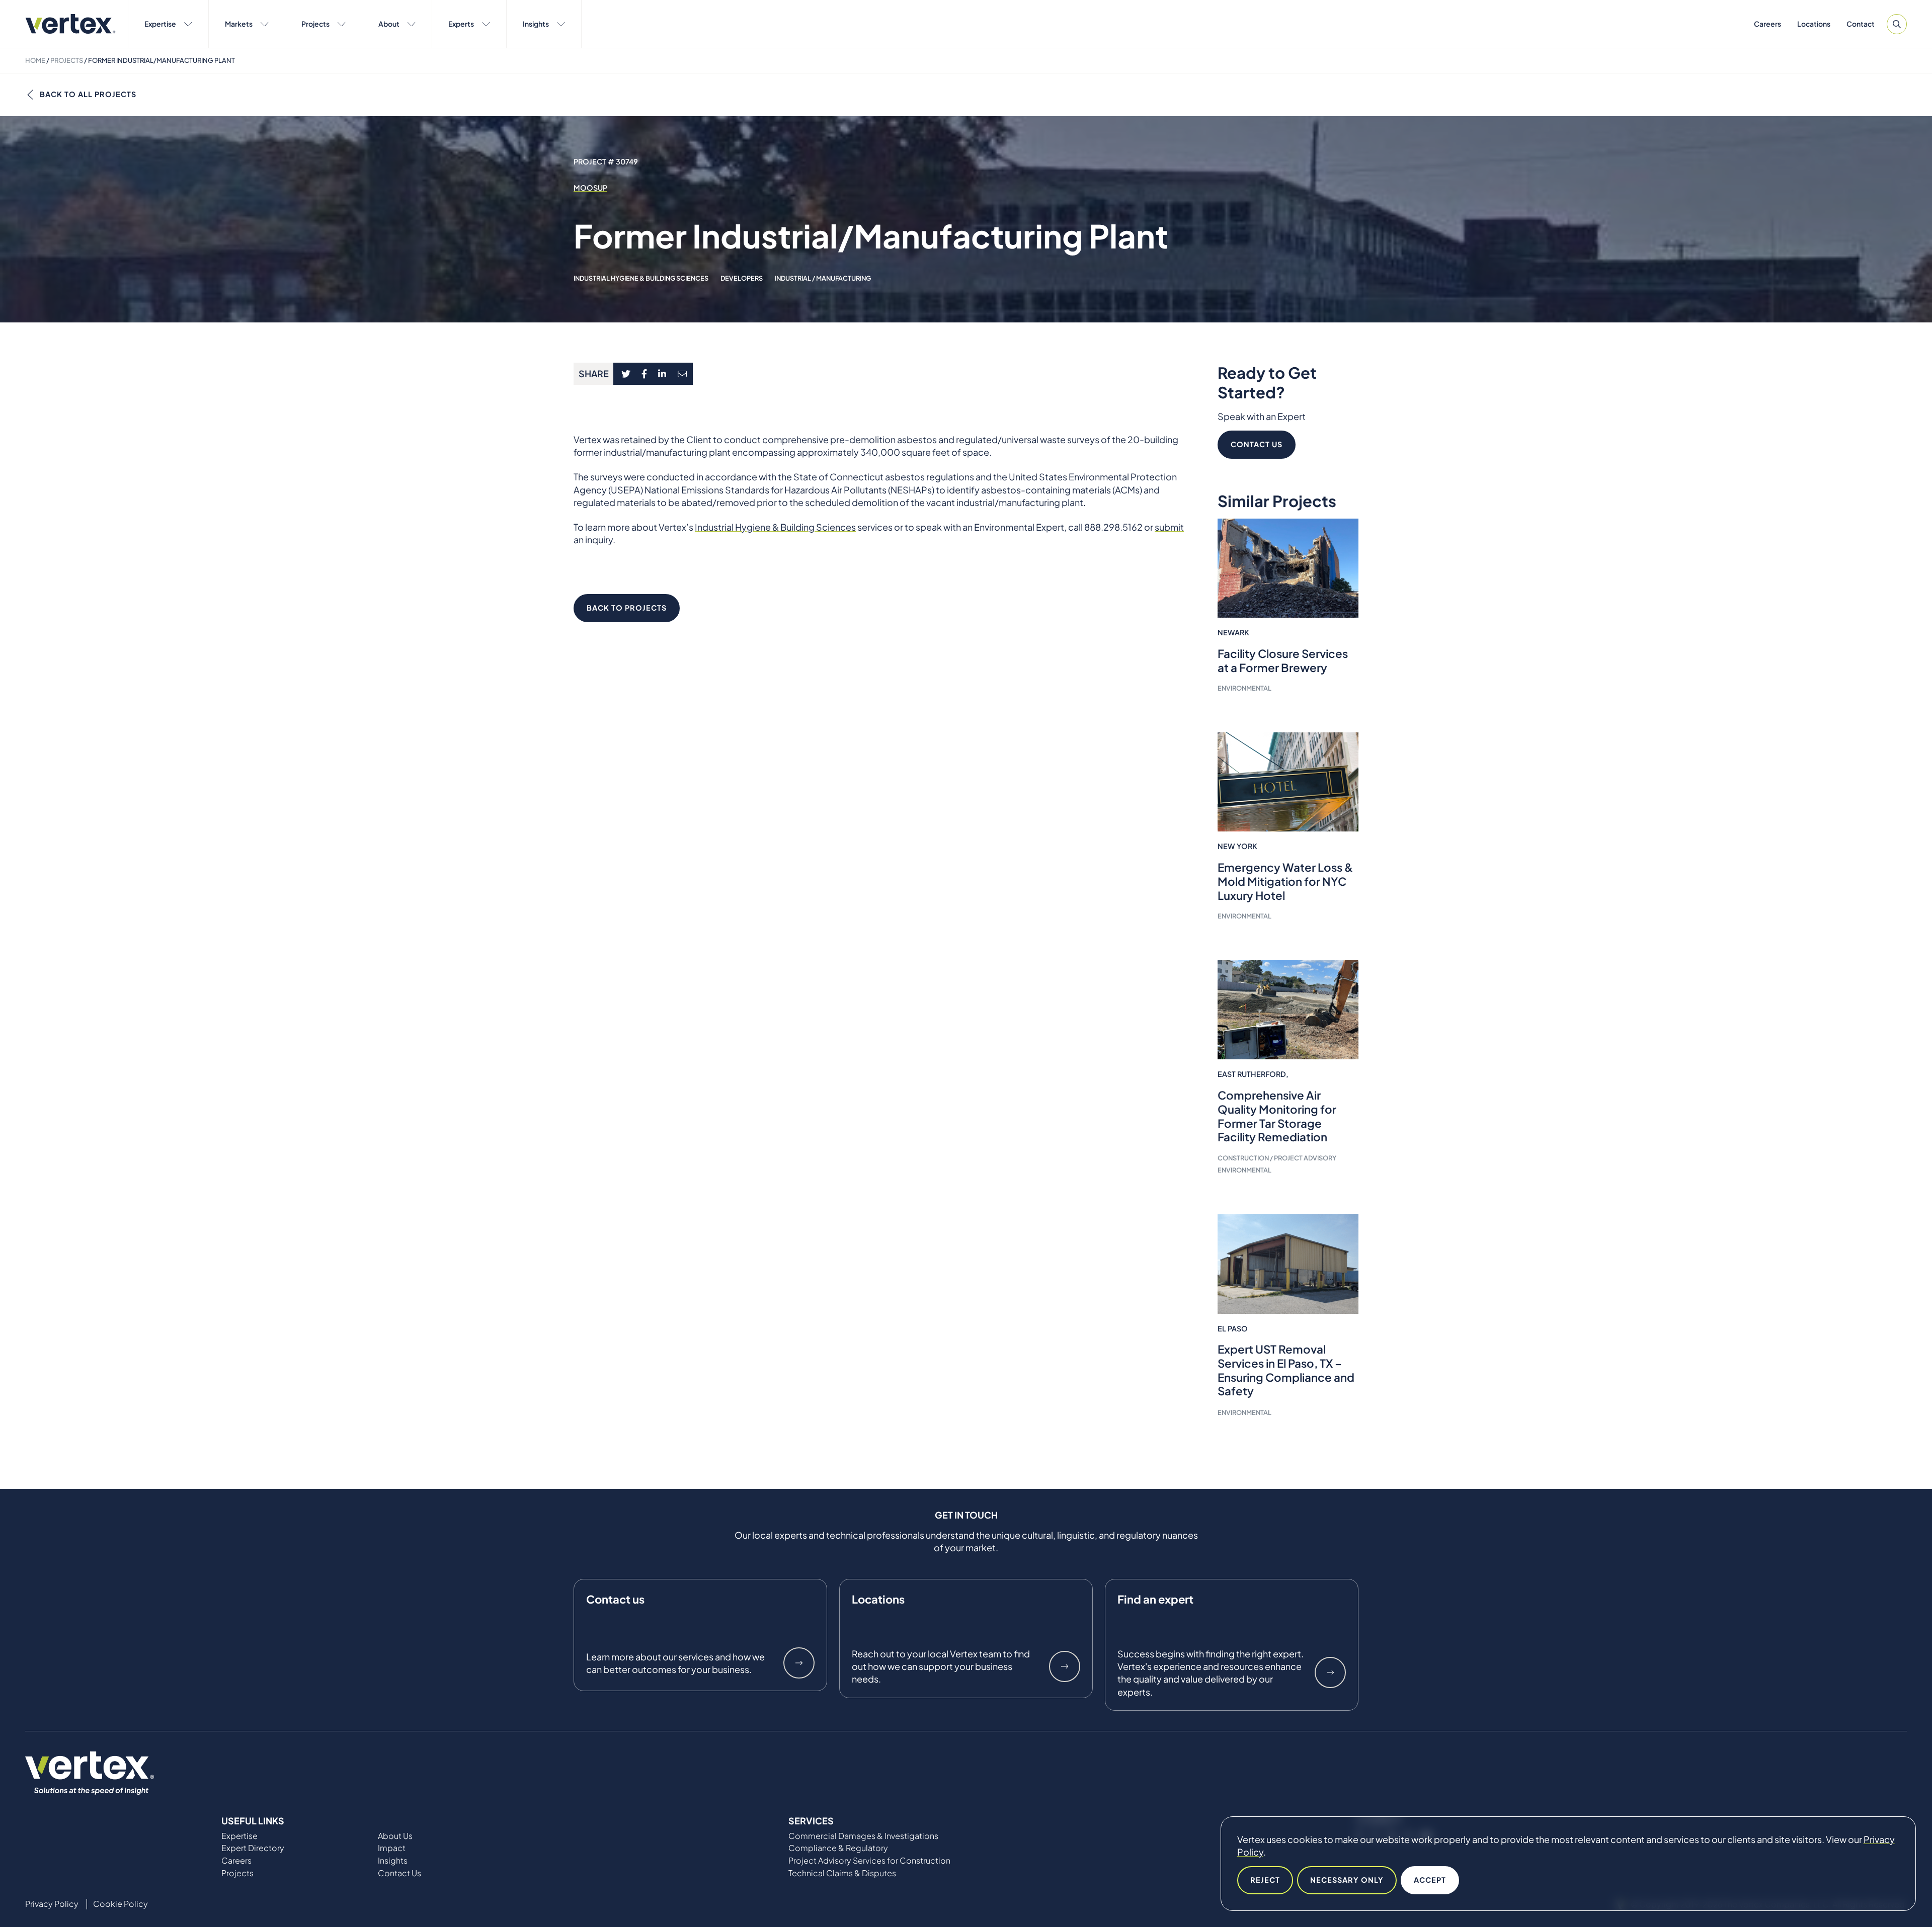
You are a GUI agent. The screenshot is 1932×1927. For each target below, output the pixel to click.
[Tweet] (626, 374)
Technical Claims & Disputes (842, 1873)
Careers (1767, 24)
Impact (392, 1848)
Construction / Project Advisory (1277, 1158)
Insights (536, 24)
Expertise (160, 24)
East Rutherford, (1253, 1074)
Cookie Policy (120, 1904)
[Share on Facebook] (645, 374)
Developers (742, 278)
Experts (461, 24)
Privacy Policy (52, 1904)
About (389, 24)
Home (35, 60)
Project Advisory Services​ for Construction (869, 1861)
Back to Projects (627, 608)
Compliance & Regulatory (838, 1848)
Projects (315, 24)
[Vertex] (70, 24)
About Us (395, 1836)
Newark (1233, 632)
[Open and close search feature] (1897, 24)
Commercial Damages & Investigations (863, 1836)
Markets (239, 24)
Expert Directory (253, 1848)
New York (1237, 846)
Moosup (590, 188)
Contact (1861, 24)
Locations (1814, 24)
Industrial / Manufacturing (823, 278)
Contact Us (1257, 444)
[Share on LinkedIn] (662, 374)
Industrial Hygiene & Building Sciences (641, 278)
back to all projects (88, 94)
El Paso (1233, 1328)
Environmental (1244, 688)
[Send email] (683, 374)
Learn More (799, 1663)
